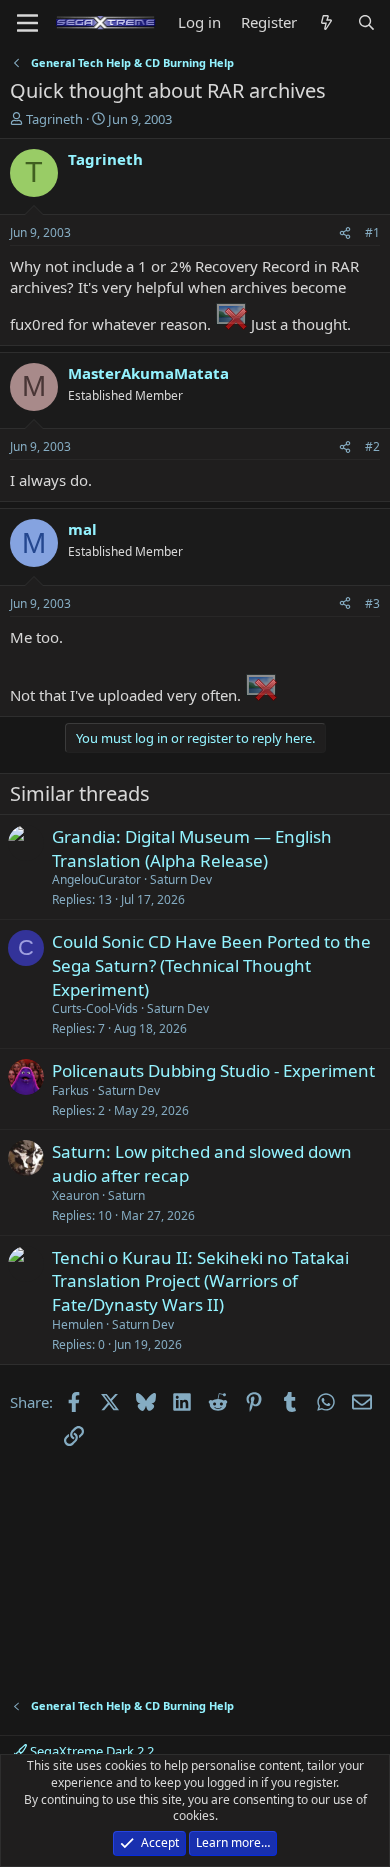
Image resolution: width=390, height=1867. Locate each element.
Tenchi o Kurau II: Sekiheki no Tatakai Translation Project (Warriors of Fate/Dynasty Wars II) (200, 1281)
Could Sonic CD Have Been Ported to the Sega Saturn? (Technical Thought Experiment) (211, 965)
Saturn (126, 1195)
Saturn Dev (181, 879)
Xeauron (75, 1195)
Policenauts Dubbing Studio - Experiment (213, 1070)
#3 (372, 603)
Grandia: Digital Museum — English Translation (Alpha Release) (192, 848)
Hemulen (77, 1324)
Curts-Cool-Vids (95, 1008)
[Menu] (27, 23)
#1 (372, 232)
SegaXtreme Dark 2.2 (90, 1751)
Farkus (70, 1090)
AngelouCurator (96, 879)
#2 (372, 446)
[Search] (366, 22)
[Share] (345, 233)
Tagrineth (54, 119)
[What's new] (326, 22)
